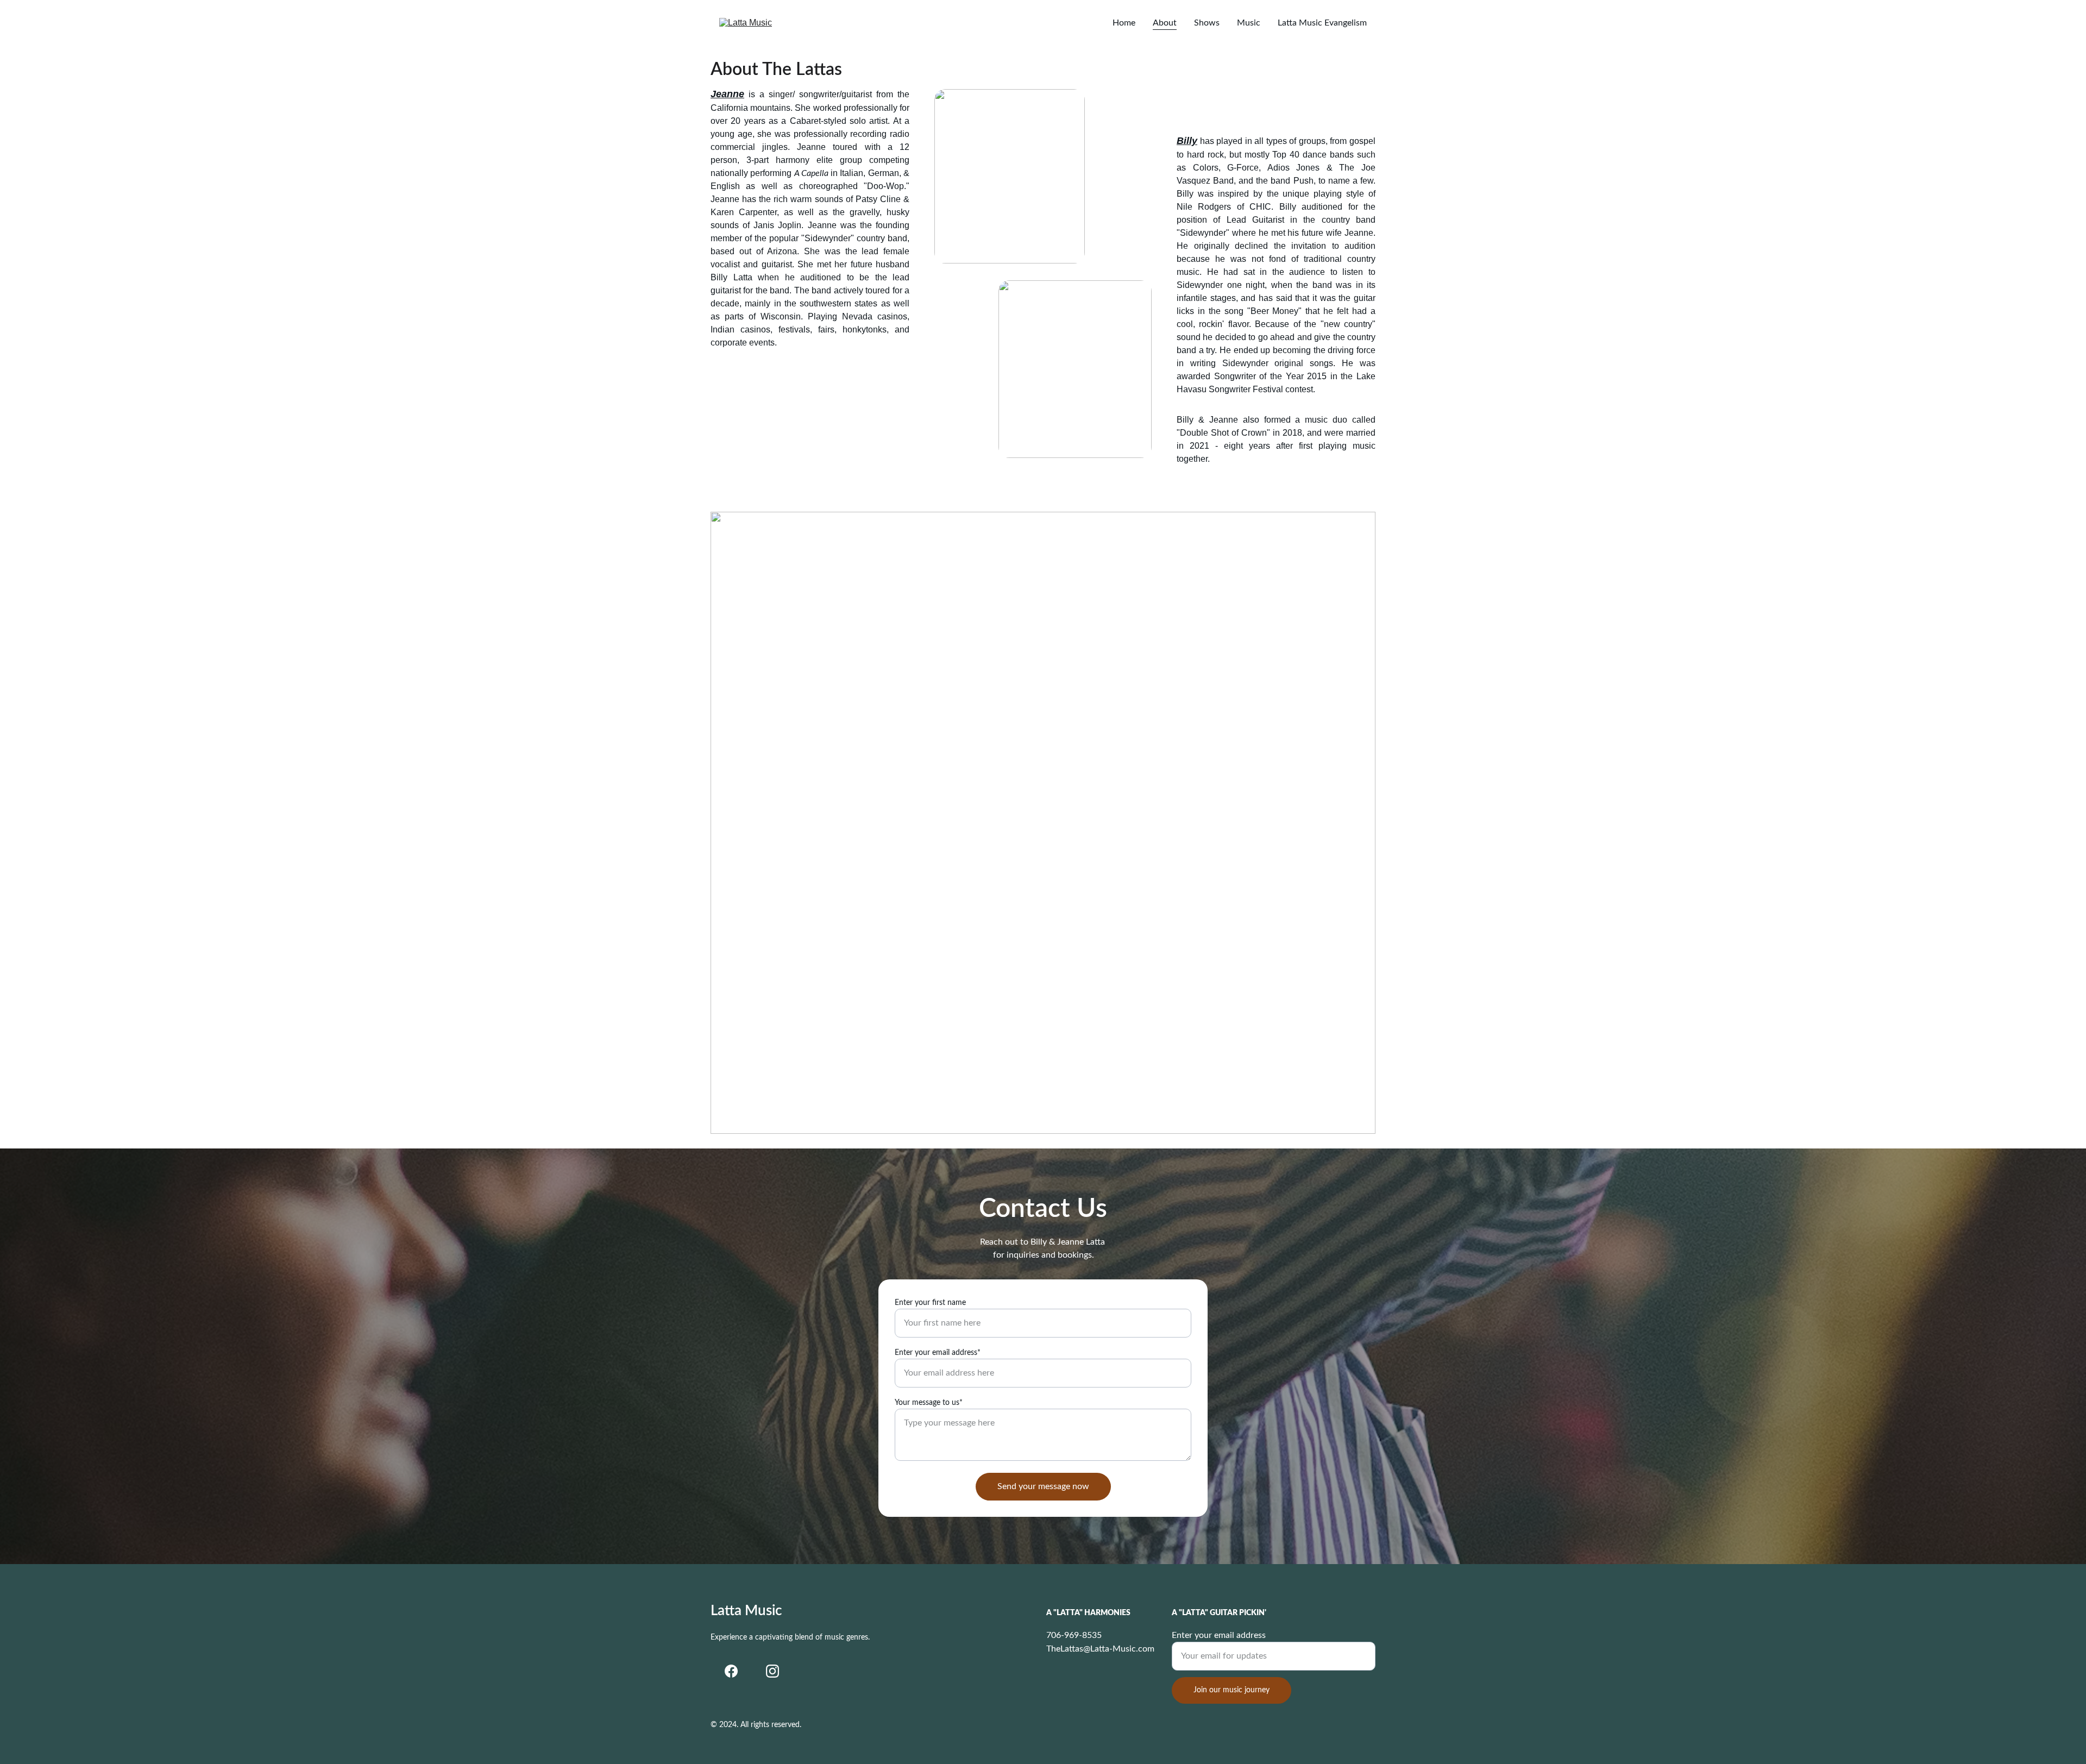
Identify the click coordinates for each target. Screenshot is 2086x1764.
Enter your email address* (938, 1353)
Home (1124, 23)
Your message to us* (929, 1403)
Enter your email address (1219, 1635)
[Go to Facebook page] (731, 1671)
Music (1249, 23)
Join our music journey (1232, 1690)
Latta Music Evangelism (1322, 23)
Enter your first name (930, 1303)
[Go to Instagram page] (772, 1671)
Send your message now (1043, 1486)
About (1165, 23)
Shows (1207, 23)
